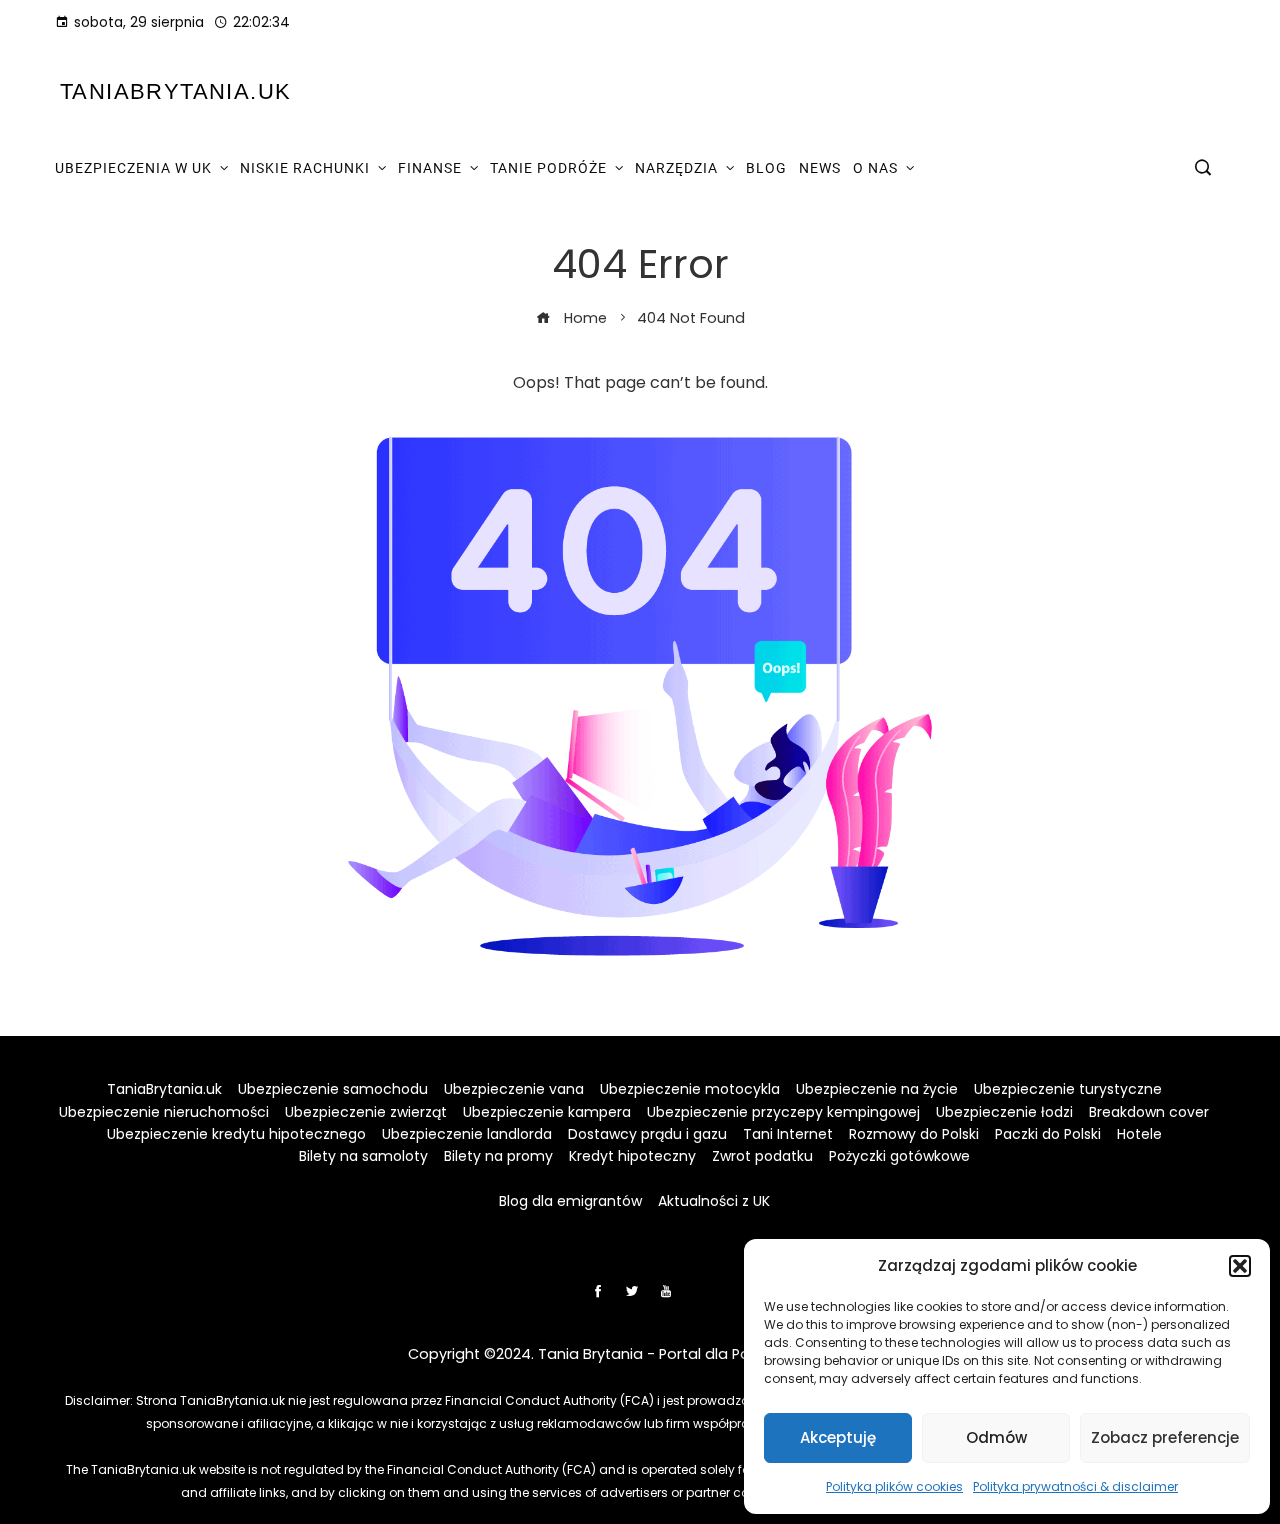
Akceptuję (838, 1437)
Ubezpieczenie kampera (547, 1112)
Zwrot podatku (762, 1156)
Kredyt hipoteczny (632, 1156)
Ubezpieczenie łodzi (1004, 1112)
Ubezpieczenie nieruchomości (164, 1112)
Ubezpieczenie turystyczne (1068, 1089)
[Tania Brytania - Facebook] (598, 1291)
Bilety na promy (498, 1156)
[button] (1240, 1266)
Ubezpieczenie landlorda (467, 1134)
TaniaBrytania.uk (175, 91)
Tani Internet (788, 1134)
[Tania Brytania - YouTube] (666, 1291)
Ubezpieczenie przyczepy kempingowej (783, 1112)
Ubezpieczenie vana (514, 1089)
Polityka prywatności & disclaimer (1075, 1486)
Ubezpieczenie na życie (877, 1089)
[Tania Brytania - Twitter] (632, 1291)
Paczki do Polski (1048, 1134)
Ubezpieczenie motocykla (690, 1089)
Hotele (1139, 1134)
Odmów (996, 1437)
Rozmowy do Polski (914, 1134)
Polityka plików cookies (894, 1486)
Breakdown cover (1149, 1112)
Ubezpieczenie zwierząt (366, 1112)
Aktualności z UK (714, 1201)
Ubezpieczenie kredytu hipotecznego (236, 1134)
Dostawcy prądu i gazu (647, 1134)
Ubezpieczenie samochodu (333, 1089)
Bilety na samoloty (363, 1156)
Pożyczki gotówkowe (899, 1156)
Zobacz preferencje (1165, 1437)
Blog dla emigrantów (570, 1201)
